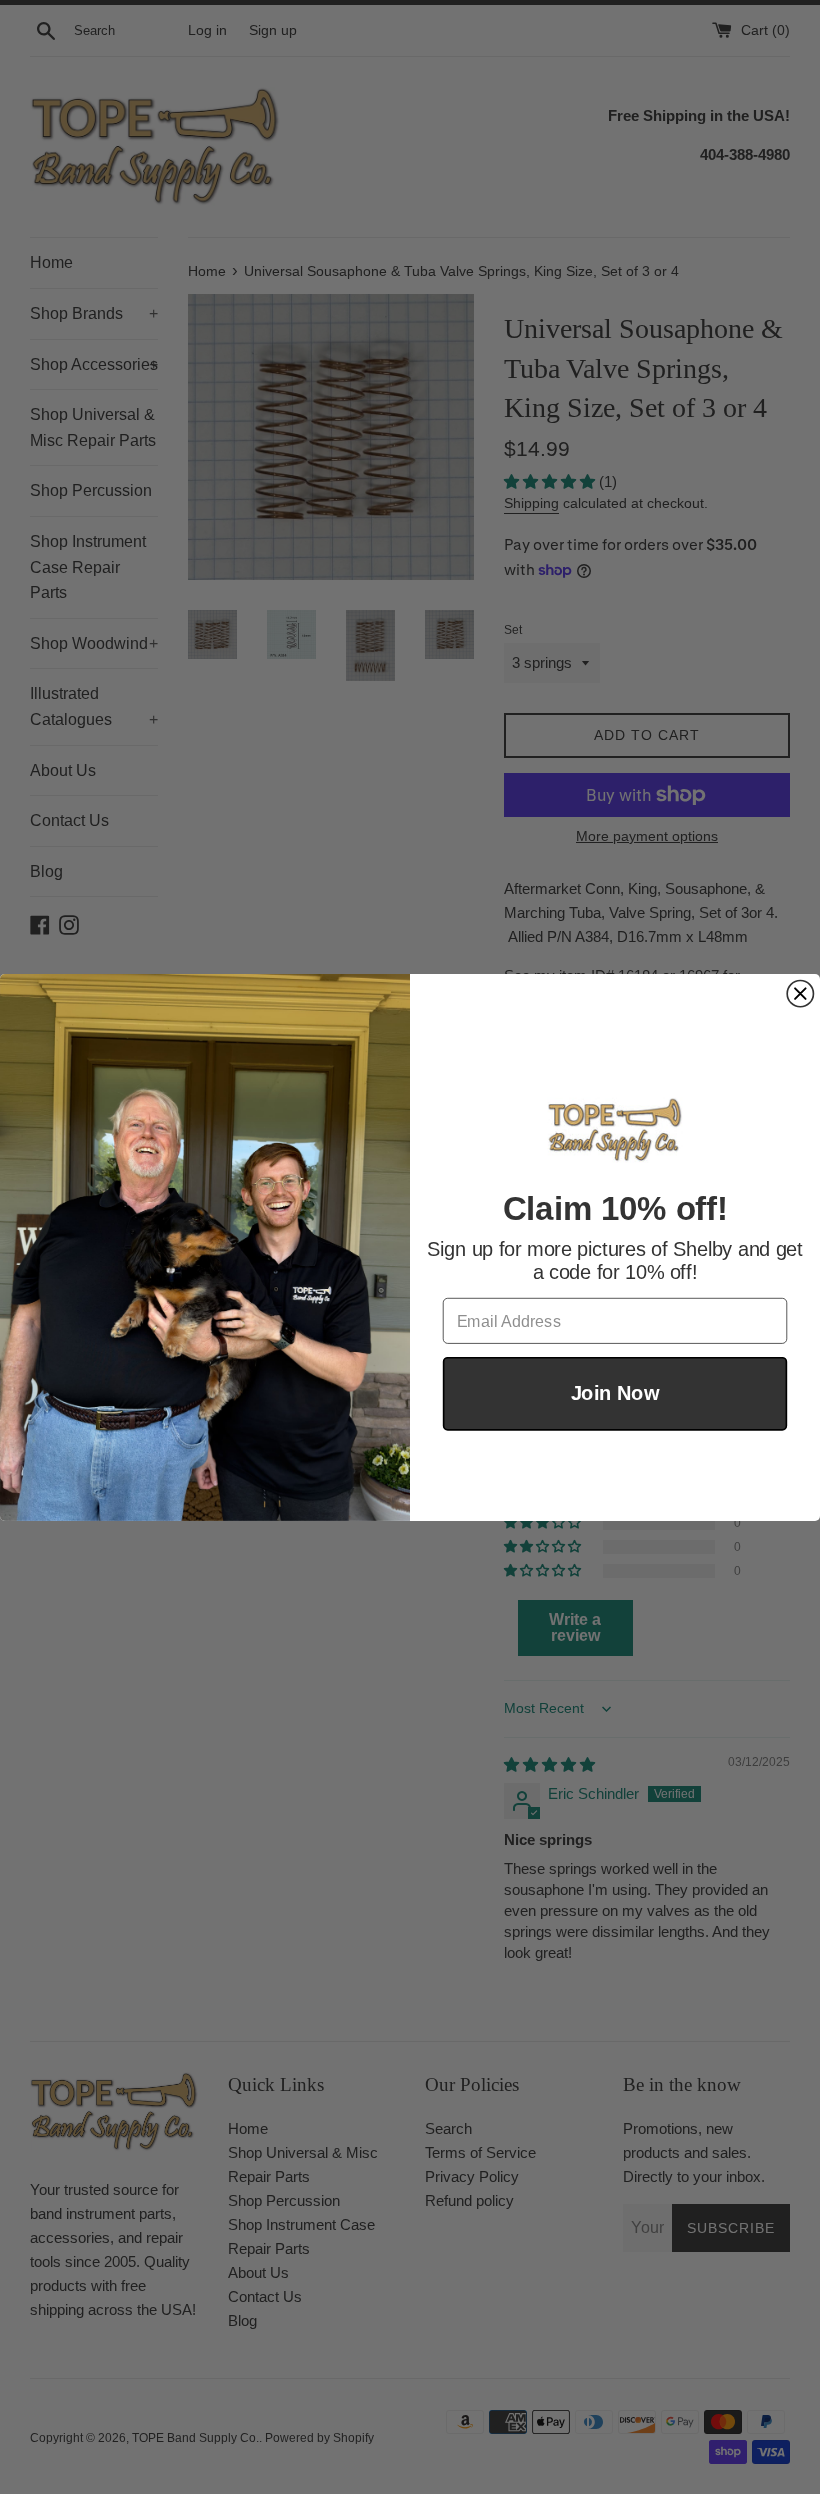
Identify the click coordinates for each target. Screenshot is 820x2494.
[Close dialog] (800, 993)
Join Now (615, 1393)
